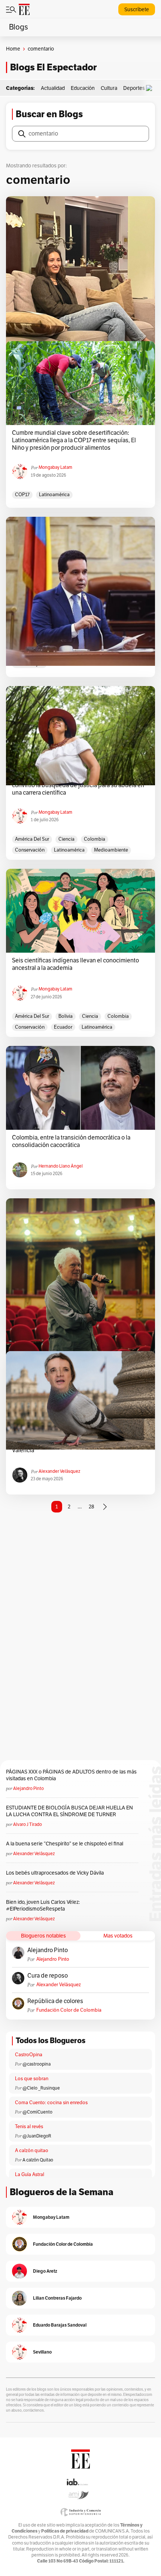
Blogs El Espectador (53, 67)
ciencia (66, 839)
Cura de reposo (48, 1976)
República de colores (55, 2001)
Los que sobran (32, 2079)
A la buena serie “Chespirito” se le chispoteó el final (65, 1844)
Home (13, 49)
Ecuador (63, 1027)
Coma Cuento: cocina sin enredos (51, 2103)
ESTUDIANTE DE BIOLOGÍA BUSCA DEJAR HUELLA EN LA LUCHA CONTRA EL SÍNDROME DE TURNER (69, 1811)
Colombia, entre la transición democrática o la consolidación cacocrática (71, 1141)
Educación (83, 88)
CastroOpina (29, 2055)
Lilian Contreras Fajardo (57, 2298)
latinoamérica (54, 495)
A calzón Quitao (38, 2160)
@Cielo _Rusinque (41, 2088)
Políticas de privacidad (65, 2531)
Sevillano (42, 2352)
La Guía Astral (30, 2175)
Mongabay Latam (55, 467)
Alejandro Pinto (28, 1788)
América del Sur (32, 839)
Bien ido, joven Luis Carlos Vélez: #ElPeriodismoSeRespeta (43, 1906)
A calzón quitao (32, 2151)
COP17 (22, 495)
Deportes (134, 88)
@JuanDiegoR (37, 2136)
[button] (151, 88)
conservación (30, 850)
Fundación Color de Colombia (69, 2010)
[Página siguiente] (105, 1507)
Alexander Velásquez (59, 1471)
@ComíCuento (37, 2112)
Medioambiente (111, 850)
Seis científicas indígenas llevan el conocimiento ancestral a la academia (75, 964)
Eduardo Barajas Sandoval (60, 2325)
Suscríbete (137, 10)
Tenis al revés (29, 2127)
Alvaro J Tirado (28, 1824)
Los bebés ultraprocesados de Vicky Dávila (56, 1873)
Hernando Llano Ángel (61, 1166)
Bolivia (66, 1016)
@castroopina (37, 2064)
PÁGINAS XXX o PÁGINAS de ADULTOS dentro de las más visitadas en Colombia (71, 1775)
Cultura (109, 88)
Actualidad (53, 88)
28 (92, 1507)
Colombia (95, 839)
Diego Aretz (45, 2271)
